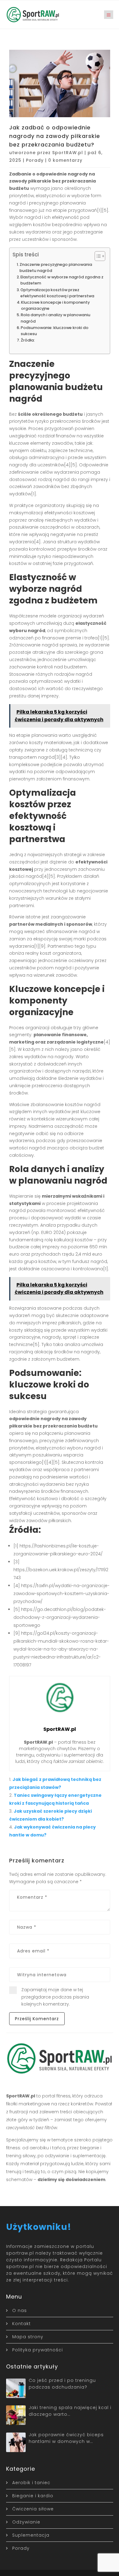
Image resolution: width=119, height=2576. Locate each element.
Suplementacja (31, 2535)
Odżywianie (26, 2522)
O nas (20, 2310)
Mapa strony (28, 2337)
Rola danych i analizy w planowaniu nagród (56, 318)
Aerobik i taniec (31, 2483)
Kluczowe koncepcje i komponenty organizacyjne (55, 305)
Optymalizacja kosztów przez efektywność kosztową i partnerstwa (57, 293)
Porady (35, 160)
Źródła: (28, 340)
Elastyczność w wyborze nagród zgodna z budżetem (62, 280)
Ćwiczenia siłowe (33, 2509)
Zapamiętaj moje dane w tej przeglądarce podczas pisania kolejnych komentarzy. (55, 1997)
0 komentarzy (65, 160)
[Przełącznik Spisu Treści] (97, 256)
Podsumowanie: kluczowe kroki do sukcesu (55, 331)
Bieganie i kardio (33, 2496)
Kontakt (22, 2324)
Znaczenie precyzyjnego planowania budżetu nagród (56, 268)
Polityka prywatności (38, 2350)
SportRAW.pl (68, 153)
